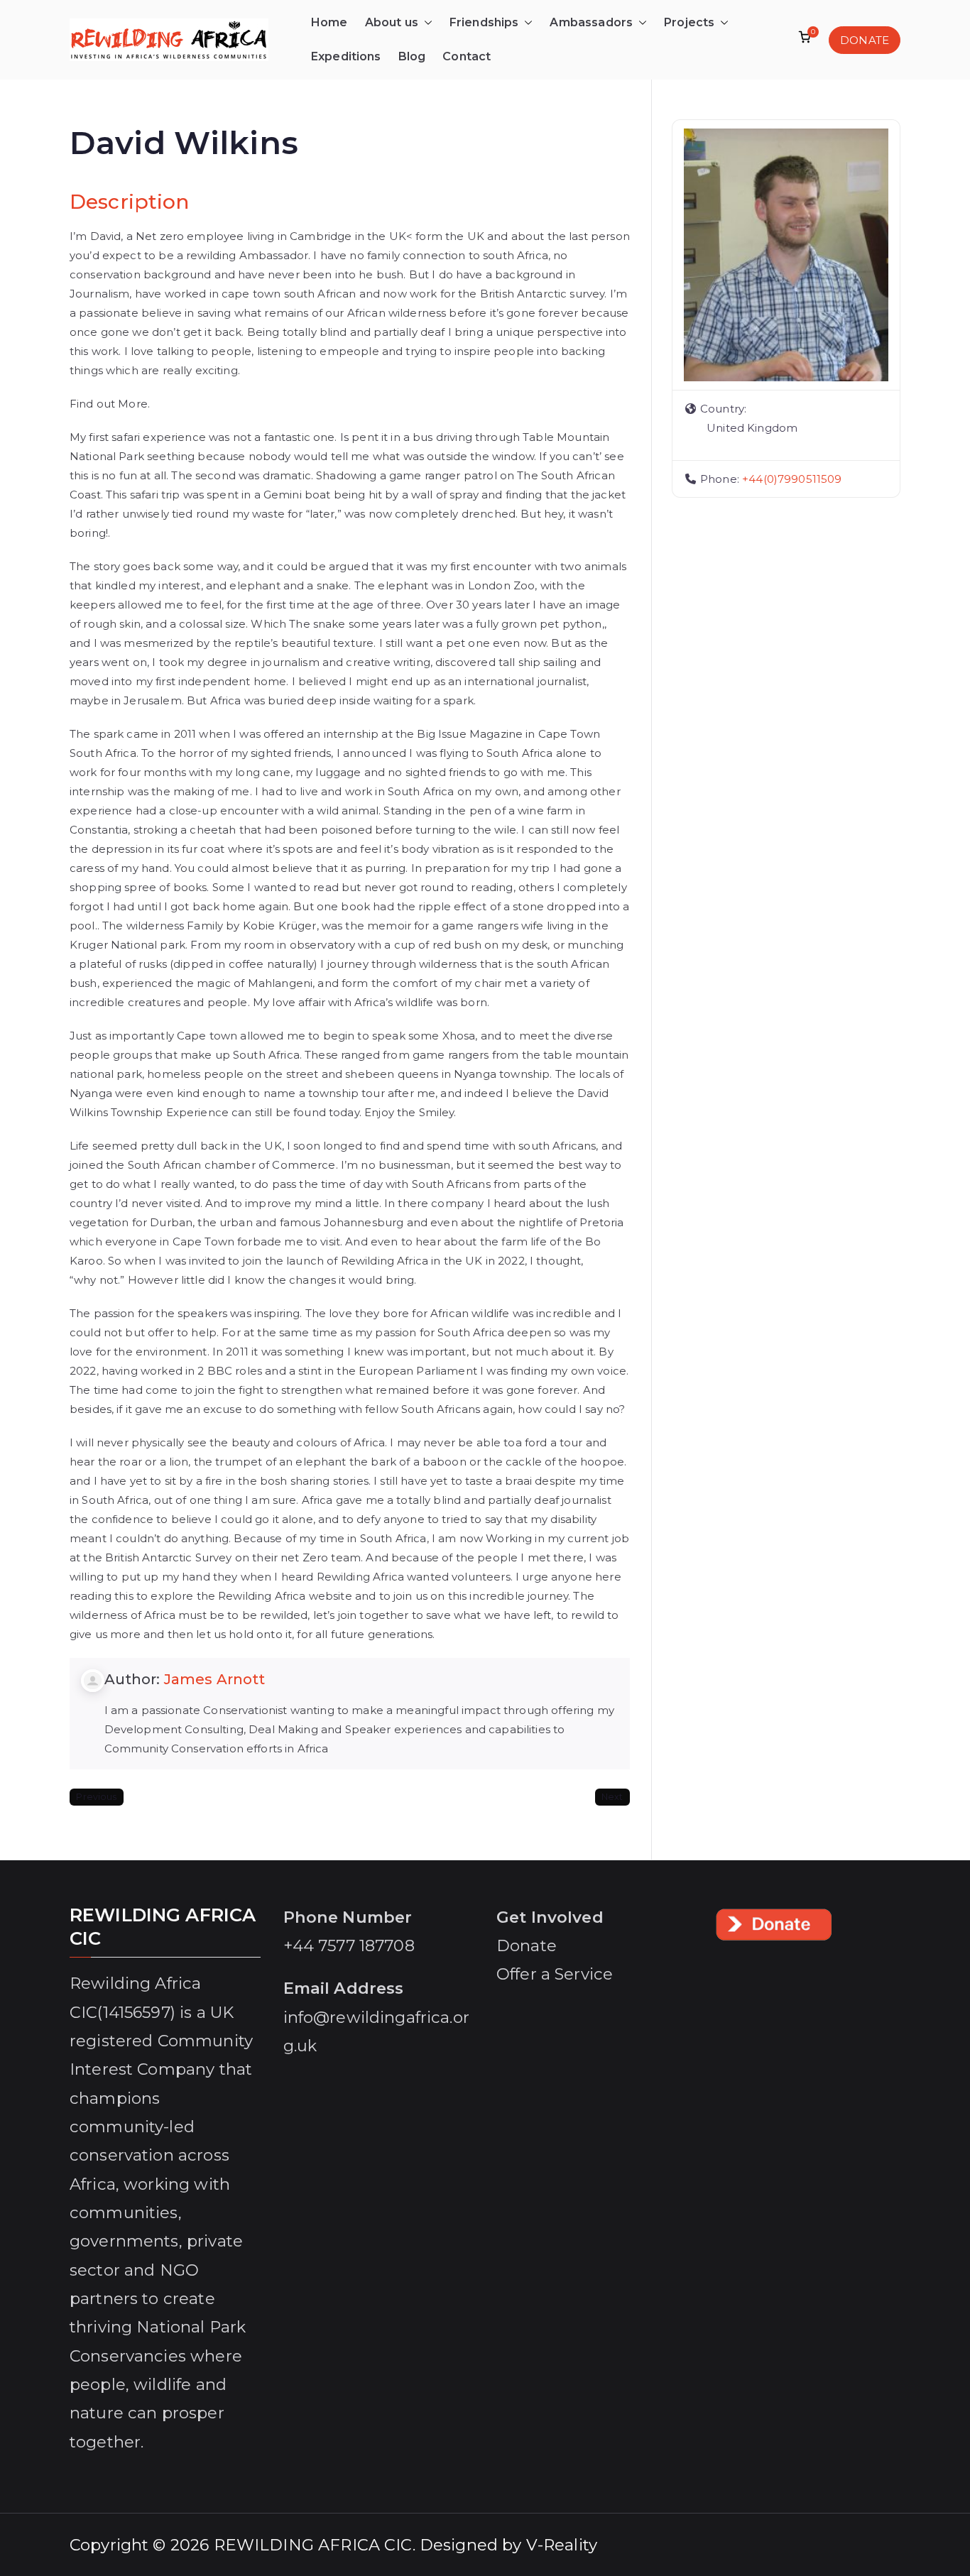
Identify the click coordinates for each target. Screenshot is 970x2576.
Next (612, 1797)
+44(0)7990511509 (792, 479)
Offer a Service (555, 1974)
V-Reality (562, 2545)
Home (329, 22)
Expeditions (346, 56)
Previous (96, 1797)
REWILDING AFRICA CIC (313, 2545)
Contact (467, 56)
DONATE (865, 40)
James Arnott (215, 1679)
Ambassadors (591, 22)
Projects (689, 22)
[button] (425, 23)
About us (392, 22)
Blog (412, 56)
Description (130, 202)
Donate (527, 1945)
